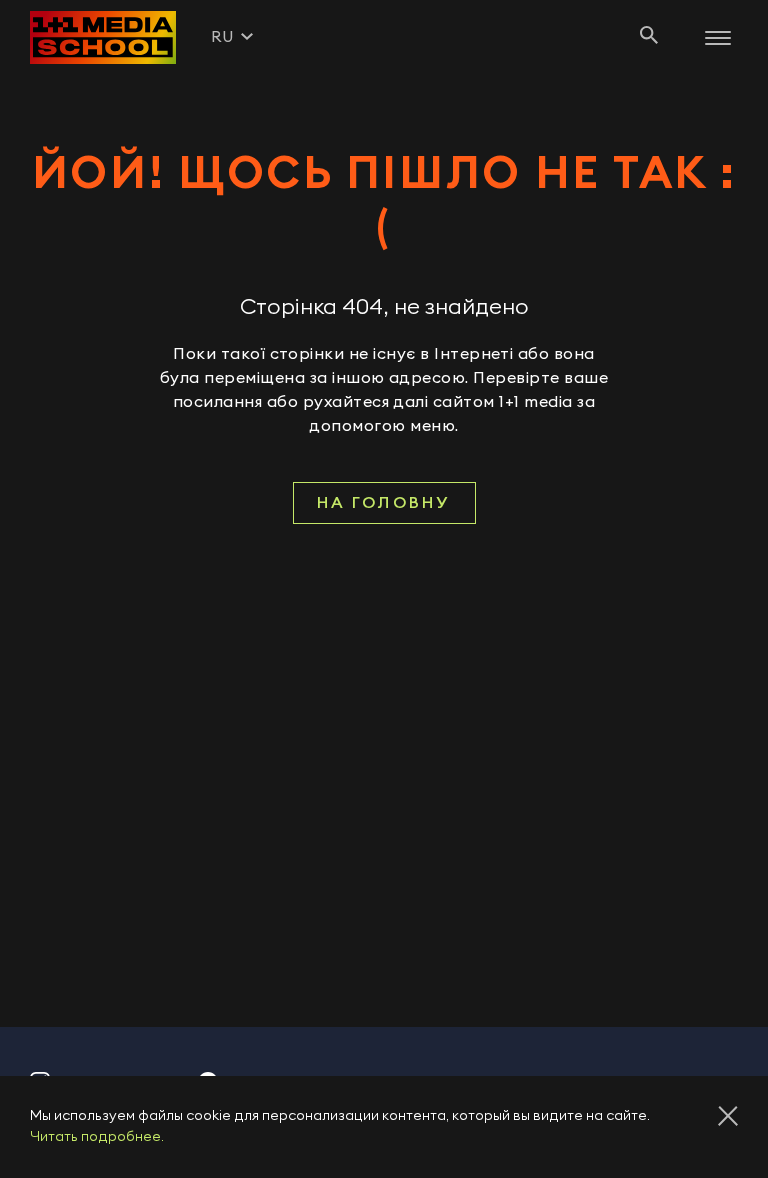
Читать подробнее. (97, 1137)
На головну (384, 503)
